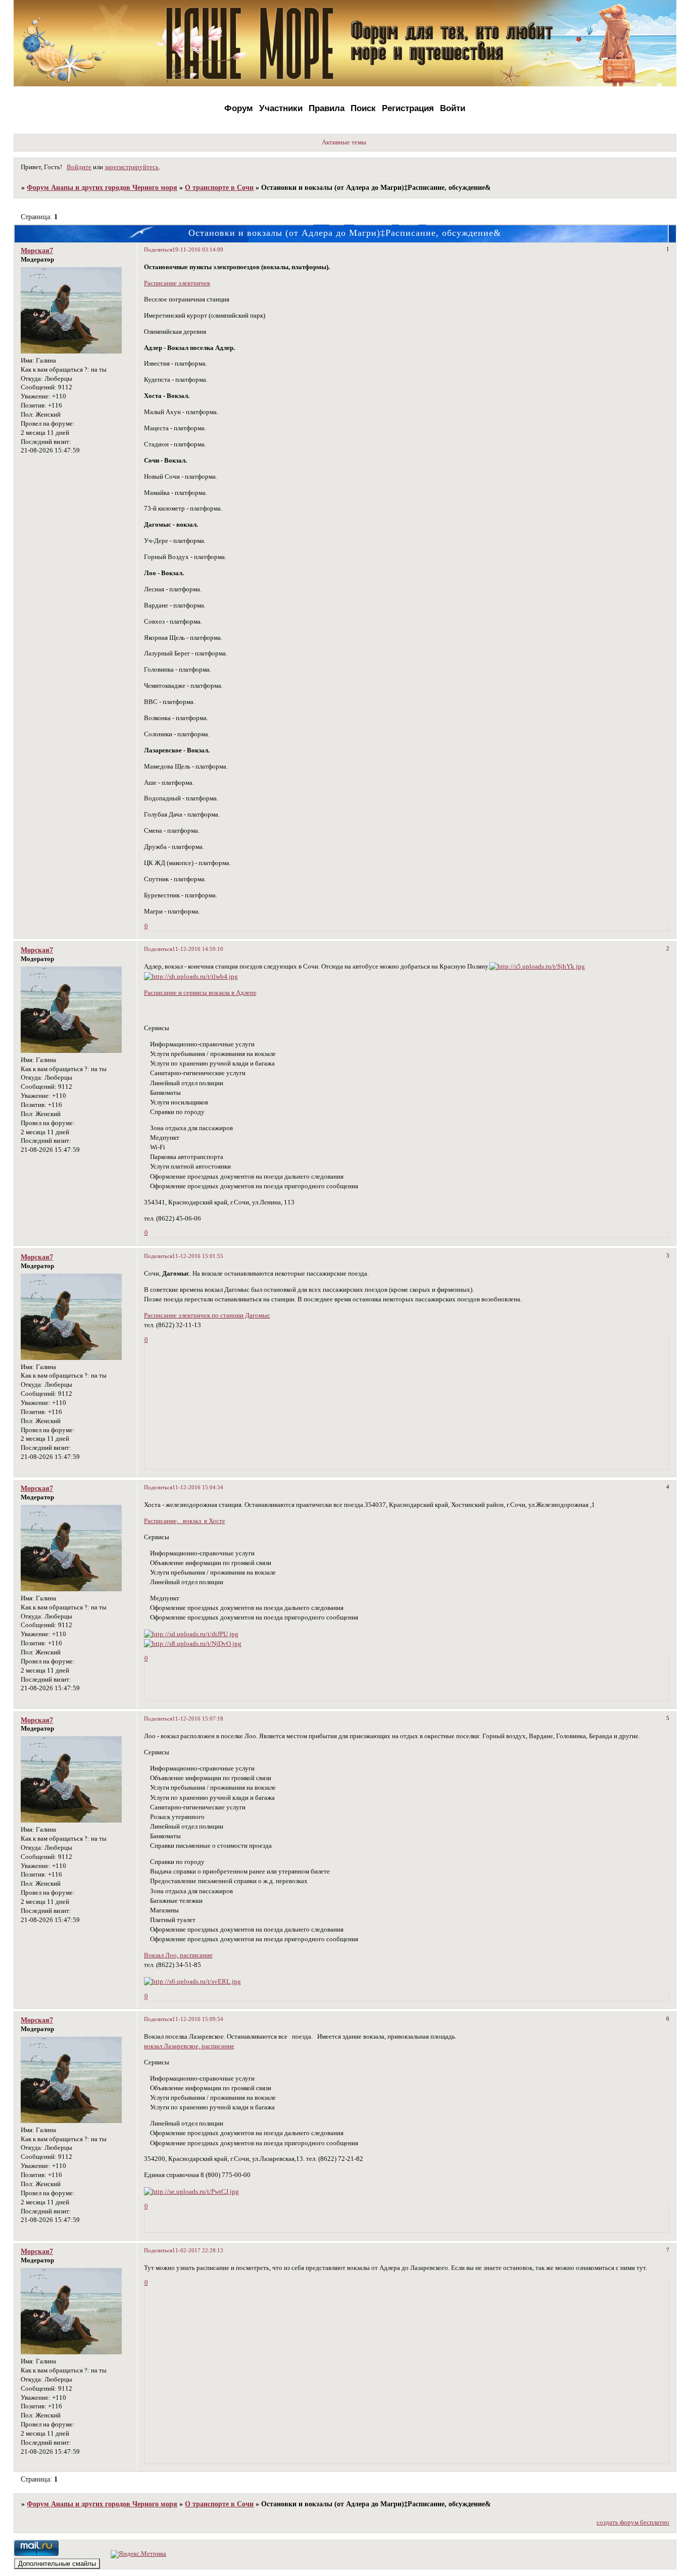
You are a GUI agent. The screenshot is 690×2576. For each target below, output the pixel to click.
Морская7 (37, 250)
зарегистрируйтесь (132, 167)
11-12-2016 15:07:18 (198, 1719)
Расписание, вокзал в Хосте (185, 1521)
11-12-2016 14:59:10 (198, 949)
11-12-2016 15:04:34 (198, 1487)
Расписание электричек (177, 283)
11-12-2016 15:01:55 (198, 1256)
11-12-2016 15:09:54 (198, 2019)
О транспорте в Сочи (219, 187)
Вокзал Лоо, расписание (178, 1955)
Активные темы (344, 142)
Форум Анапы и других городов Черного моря (102, 187)
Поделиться (158, 249)
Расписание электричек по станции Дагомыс (207, 1316)
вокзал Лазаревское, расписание (189, 2046)
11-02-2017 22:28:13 (198, 2250)
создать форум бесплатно (633, 2522)
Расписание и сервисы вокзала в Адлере (200, 993)
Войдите (79, 167)
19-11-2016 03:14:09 (198, 249)
